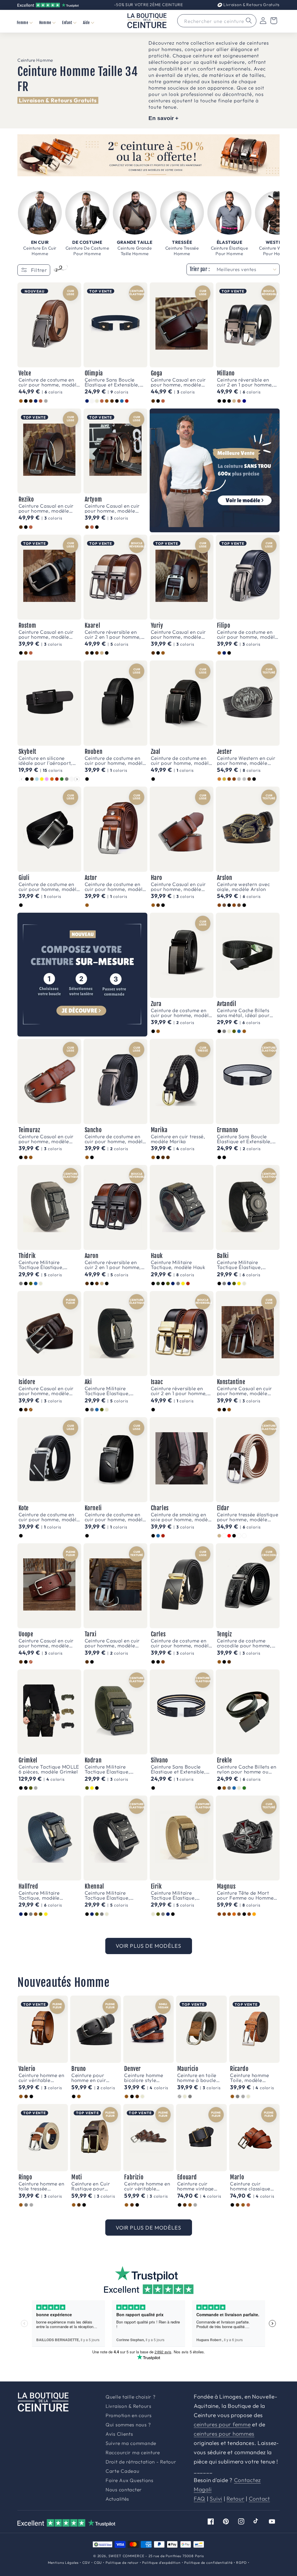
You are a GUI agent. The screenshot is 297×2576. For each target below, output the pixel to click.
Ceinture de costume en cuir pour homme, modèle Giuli (49, 887)
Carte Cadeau (123, 2471)
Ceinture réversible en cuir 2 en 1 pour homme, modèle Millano (245, 382)
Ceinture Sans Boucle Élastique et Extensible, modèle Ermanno (245, 1139)
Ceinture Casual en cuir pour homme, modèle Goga (179, 382)
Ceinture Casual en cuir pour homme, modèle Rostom (46, 634)
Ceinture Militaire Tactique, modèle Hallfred (39, 1895)
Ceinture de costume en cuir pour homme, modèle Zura (181, 1013)
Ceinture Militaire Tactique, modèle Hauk (178, 1265)
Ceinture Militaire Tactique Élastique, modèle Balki (240, 1265)
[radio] (21, 401)
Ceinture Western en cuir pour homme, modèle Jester (246, 760)
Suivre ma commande (131, 2443)
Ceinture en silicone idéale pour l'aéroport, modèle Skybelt (46, 760)
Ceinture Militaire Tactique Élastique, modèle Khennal (107, 1895)
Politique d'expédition (161, 2563)
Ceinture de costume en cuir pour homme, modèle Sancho (115, 1139)
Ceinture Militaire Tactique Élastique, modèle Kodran (107, 1769)
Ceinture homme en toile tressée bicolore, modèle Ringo (41, 2186)
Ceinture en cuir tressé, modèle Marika (178, 1139)
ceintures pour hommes (224, 2434)
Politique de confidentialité (208, 2563)
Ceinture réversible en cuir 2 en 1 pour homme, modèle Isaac (179, 1391)
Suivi (216, 2499)
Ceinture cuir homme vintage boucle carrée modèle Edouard (197, 2186)
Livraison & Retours (251, 5)
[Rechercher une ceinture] (249, 21)
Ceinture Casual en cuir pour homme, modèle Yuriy (179, 634)
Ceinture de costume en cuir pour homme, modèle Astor (115, 887)
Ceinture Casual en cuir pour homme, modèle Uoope (46, 1643)
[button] (25, 22)
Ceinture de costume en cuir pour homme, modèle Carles (181, 1643)
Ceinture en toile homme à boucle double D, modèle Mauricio (198, 2078)
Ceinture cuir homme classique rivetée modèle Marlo (250, 2186)
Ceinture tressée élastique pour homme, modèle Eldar (248, 1517)
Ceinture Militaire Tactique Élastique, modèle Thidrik (41, 1265)
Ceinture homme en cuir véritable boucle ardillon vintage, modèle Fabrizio (147, 2186)
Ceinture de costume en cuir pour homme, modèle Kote (49, 1517)
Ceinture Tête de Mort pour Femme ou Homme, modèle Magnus (246, 1895)
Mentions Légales (63, 2563)
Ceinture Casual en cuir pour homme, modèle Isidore (46, 1391)
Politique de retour (122, 2563)
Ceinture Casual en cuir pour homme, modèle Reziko (46, 508)
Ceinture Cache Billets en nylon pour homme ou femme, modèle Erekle (247, 1769)
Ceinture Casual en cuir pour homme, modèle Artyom (112, 508)
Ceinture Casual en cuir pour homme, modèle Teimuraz (46, 1139)
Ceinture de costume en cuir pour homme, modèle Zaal (181, 760)
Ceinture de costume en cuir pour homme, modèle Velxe (49, 382)
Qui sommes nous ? (128, 2425)
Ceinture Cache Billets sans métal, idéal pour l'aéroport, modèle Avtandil (243, 1013)
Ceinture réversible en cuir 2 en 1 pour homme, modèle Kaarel (113, 634)
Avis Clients (119, 2434)
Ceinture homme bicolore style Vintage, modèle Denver (144, 2078)
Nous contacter (124, 2490)
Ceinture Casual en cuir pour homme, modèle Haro (179, 887)
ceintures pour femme (222, 2424)
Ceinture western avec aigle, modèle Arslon (243, 887)
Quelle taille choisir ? (131, 2397)
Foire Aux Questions (130, 2480)
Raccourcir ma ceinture (133, 2453)
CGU (98, 2563)
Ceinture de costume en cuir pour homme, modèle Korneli (115, 1517)
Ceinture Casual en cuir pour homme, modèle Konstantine (245, 1391)
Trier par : (200, 269)
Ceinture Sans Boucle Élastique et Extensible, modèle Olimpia (112, 382)
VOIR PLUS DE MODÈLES (149, 1946)
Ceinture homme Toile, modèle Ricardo (249, 2078)
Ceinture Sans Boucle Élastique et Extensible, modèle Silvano (178, 1769)
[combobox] (217, 21)
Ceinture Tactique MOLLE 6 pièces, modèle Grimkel (49, 1769)
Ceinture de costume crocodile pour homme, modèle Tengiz (244, 1643)
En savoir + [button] (163, 118)
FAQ (200, 2499)
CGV (86, 2563)
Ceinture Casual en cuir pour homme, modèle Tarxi (112, 1643)
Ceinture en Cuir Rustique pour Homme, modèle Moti (91, 2186)
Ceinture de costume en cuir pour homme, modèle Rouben (115, 760)
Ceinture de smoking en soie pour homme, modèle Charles (182, 1517)
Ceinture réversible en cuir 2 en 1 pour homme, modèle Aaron (113, 1265)
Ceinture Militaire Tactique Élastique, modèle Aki (107, 1391)
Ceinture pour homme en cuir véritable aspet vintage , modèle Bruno (91, 2078)
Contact (259, 2499)
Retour (235, 2499)
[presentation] (77, 779)
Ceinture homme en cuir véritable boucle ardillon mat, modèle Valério (42, 2078)
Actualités (117, 2499)
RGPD (241, 2563)
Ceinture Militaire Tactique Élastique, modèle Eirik (174, 1895)
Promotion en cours (129, 2416)
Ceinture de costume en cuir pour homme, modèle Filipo (247, 634)
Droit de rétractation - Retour (141, 2462)
